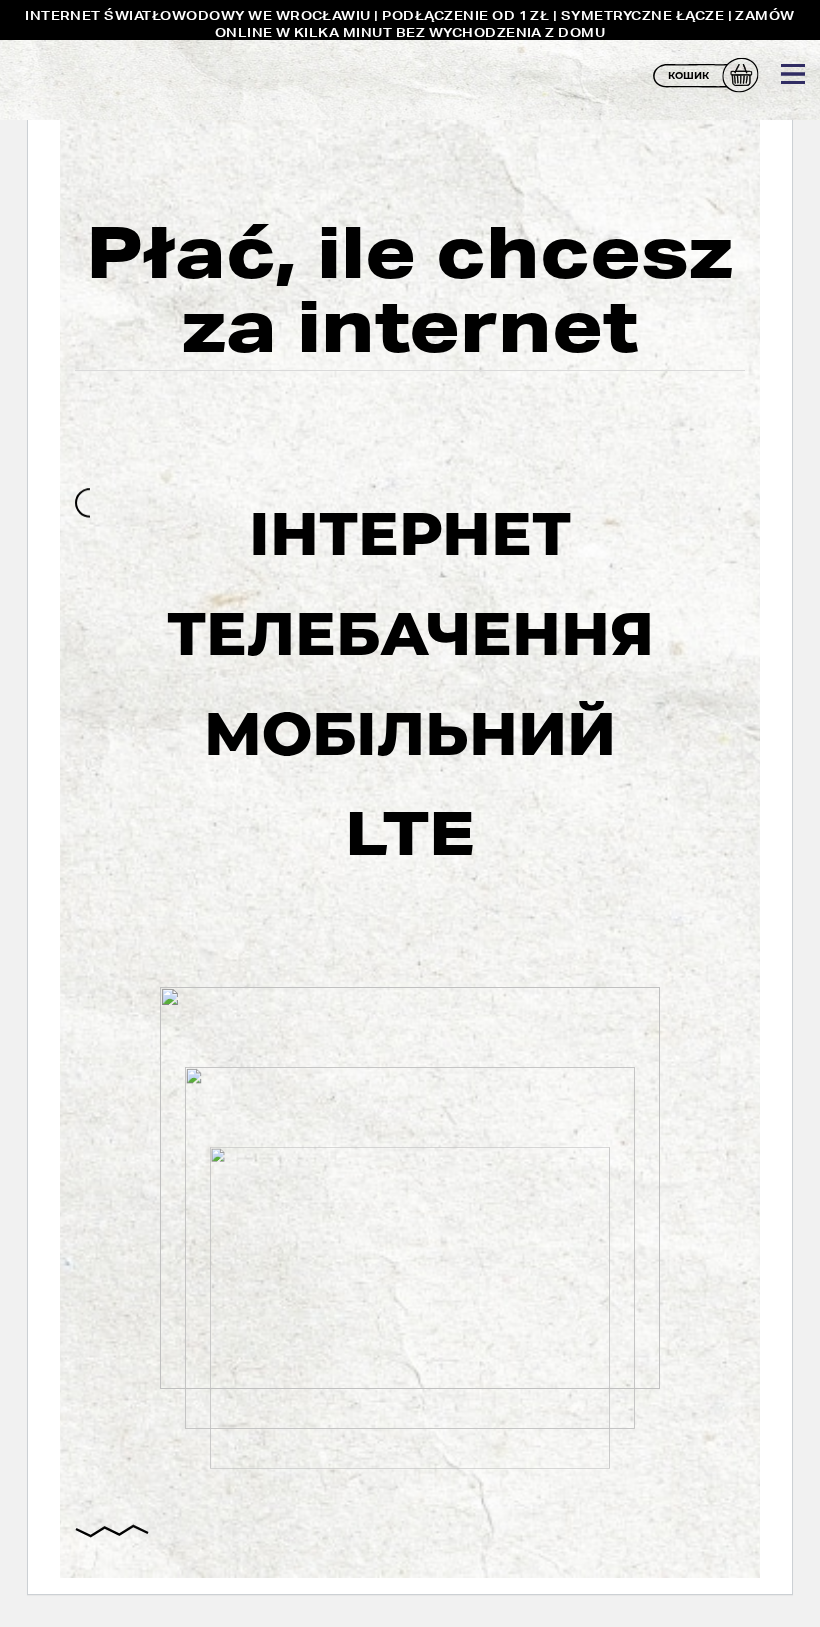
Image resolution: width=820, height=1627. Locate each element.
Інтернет (410, 533)
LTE (410, 833)
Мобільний (410, 733)
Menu (793, 74)
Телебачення (410, 633)
